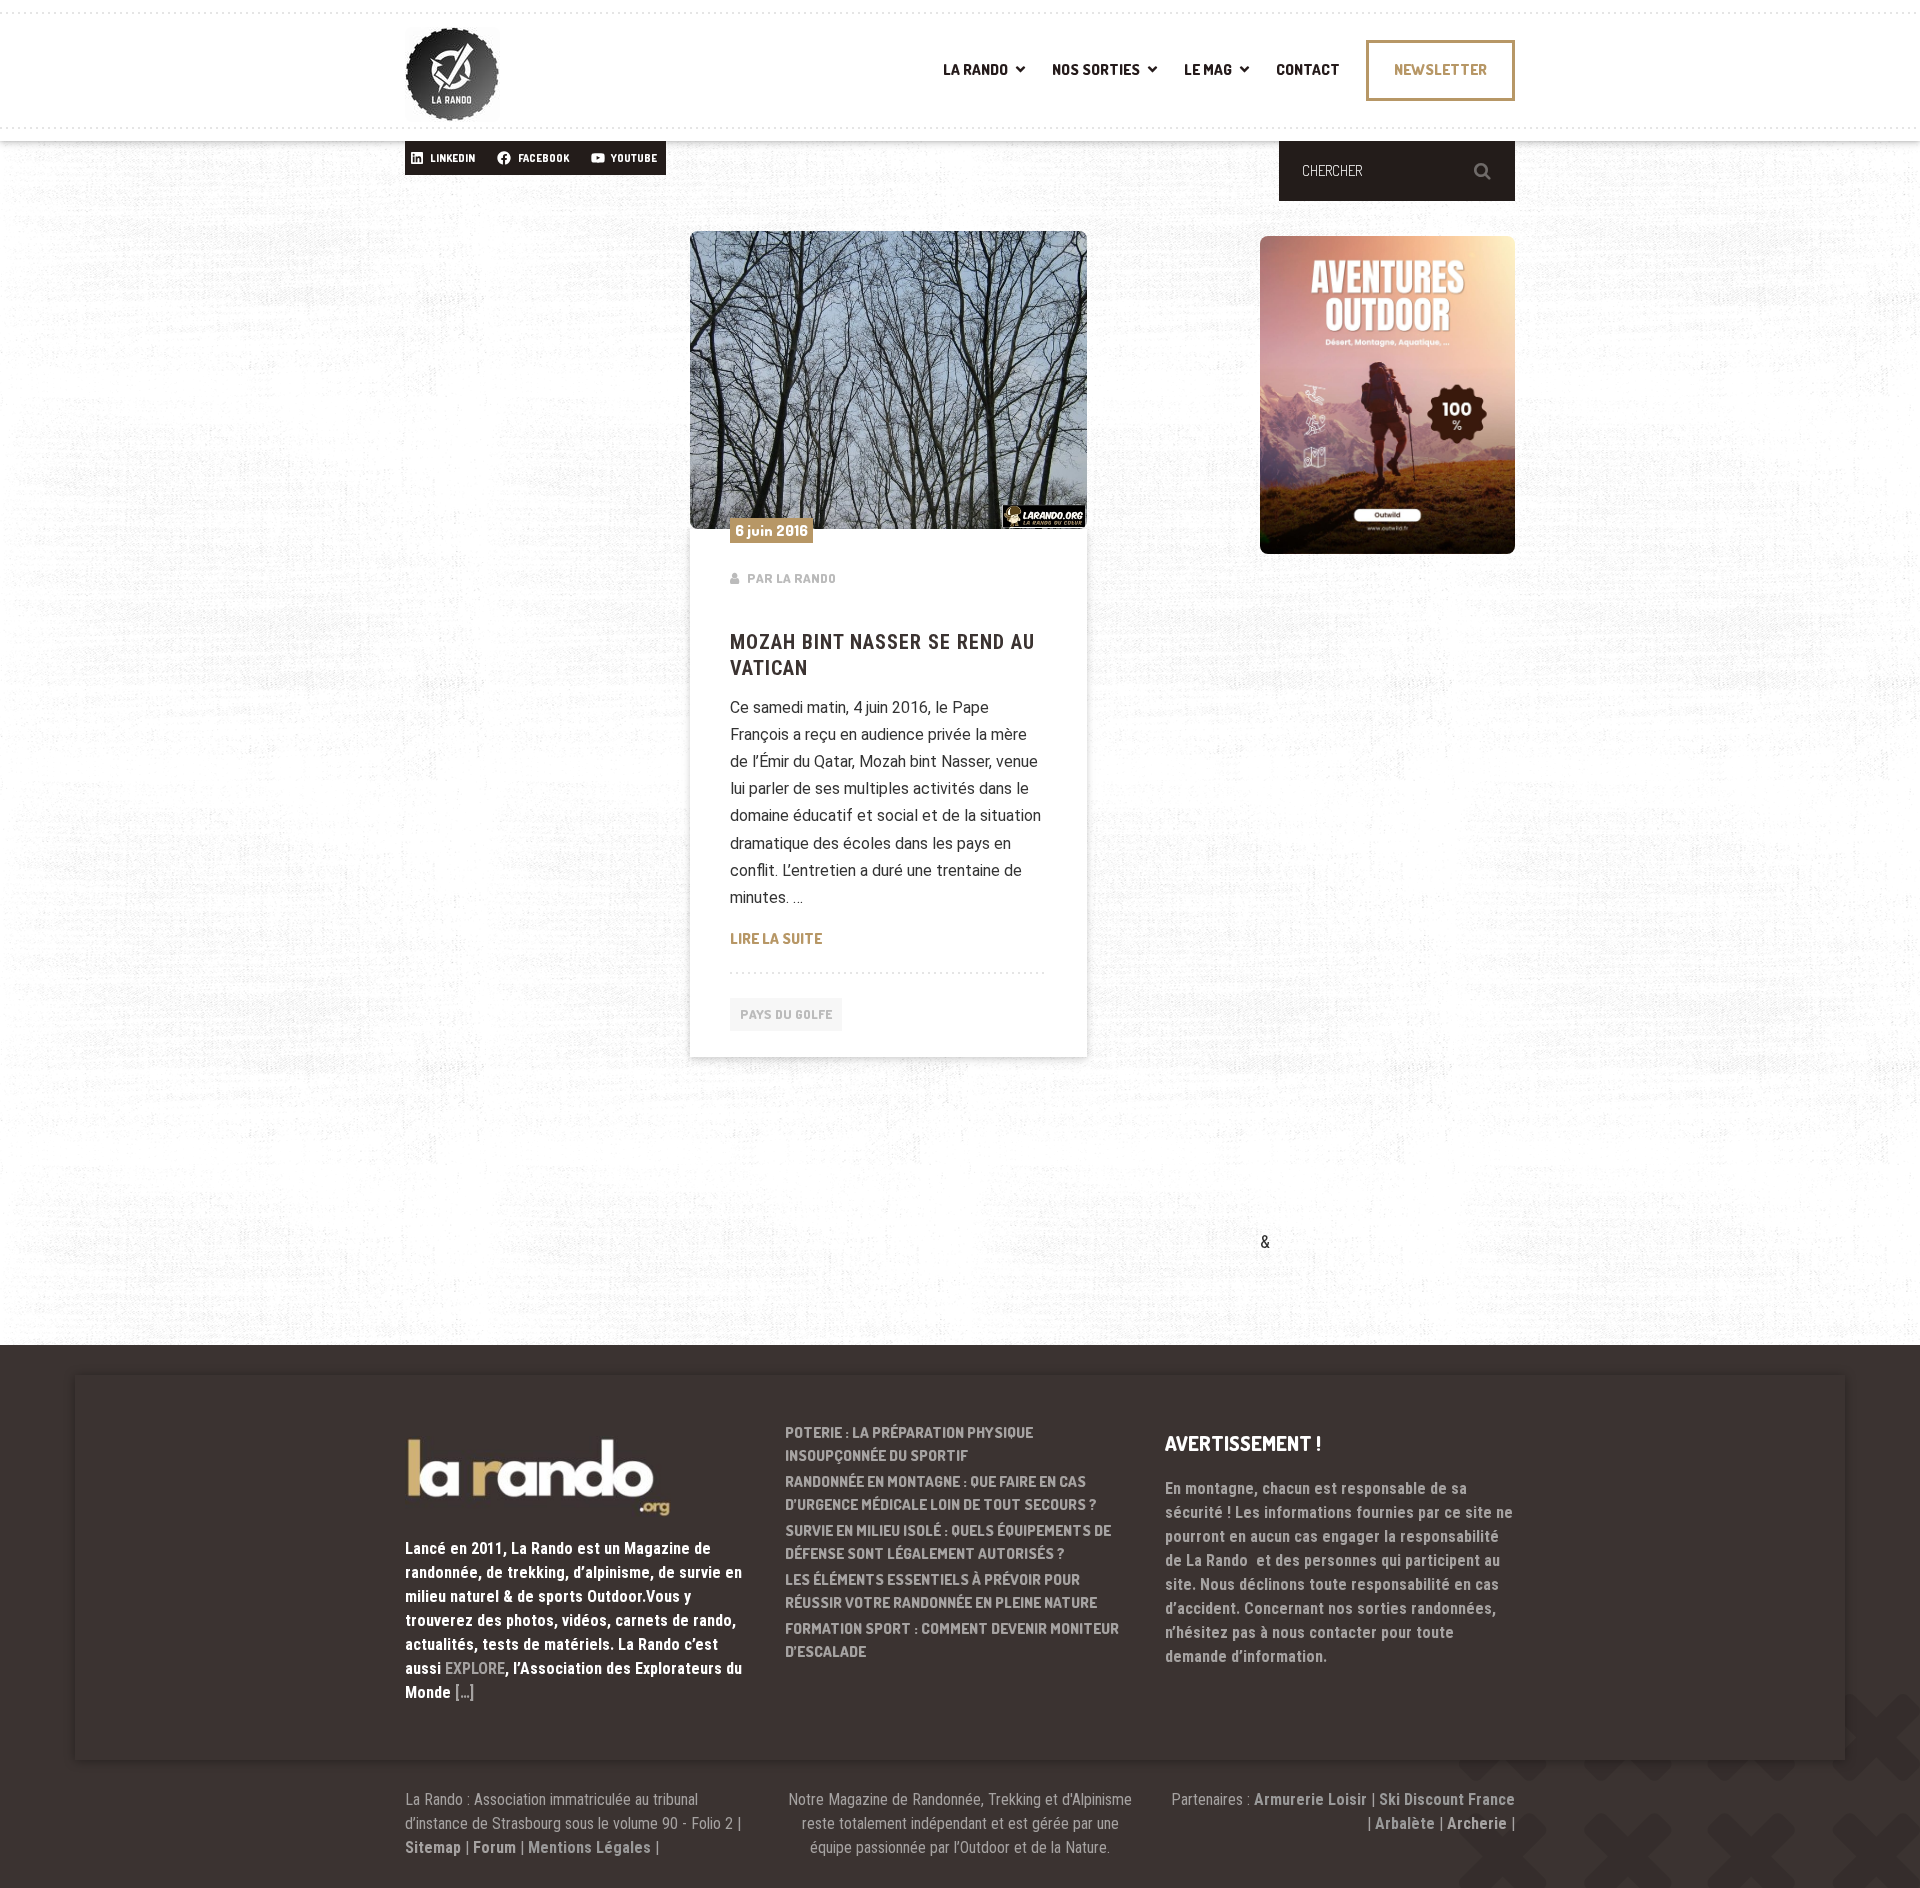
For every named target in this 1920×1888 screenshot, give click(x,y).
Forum (494, 1847)
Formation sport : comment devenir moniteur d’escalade (952, 1640)
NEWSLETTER (1440, 69)
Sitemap (433, 1847)
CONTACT (1308, 69)
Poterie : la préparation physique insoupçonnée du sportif (909, 1444)
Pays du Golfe (786, 1014)
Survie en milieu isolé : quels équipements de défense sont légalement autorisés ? (948, 1542)
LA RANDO (975, 69)
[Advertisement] (1410, 921)
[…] (464, 1692)
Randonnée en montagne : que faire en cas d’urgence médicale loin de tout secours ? (941, 1493)
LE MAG (1208, 69)
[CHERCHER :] (1397, 171)
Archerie (1477, 1823)
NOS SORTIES (1096, 69)
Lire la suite (889, 938)
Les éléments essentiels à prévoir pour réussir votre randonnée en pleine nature (941, 1591)
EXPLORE (475, 1668)
